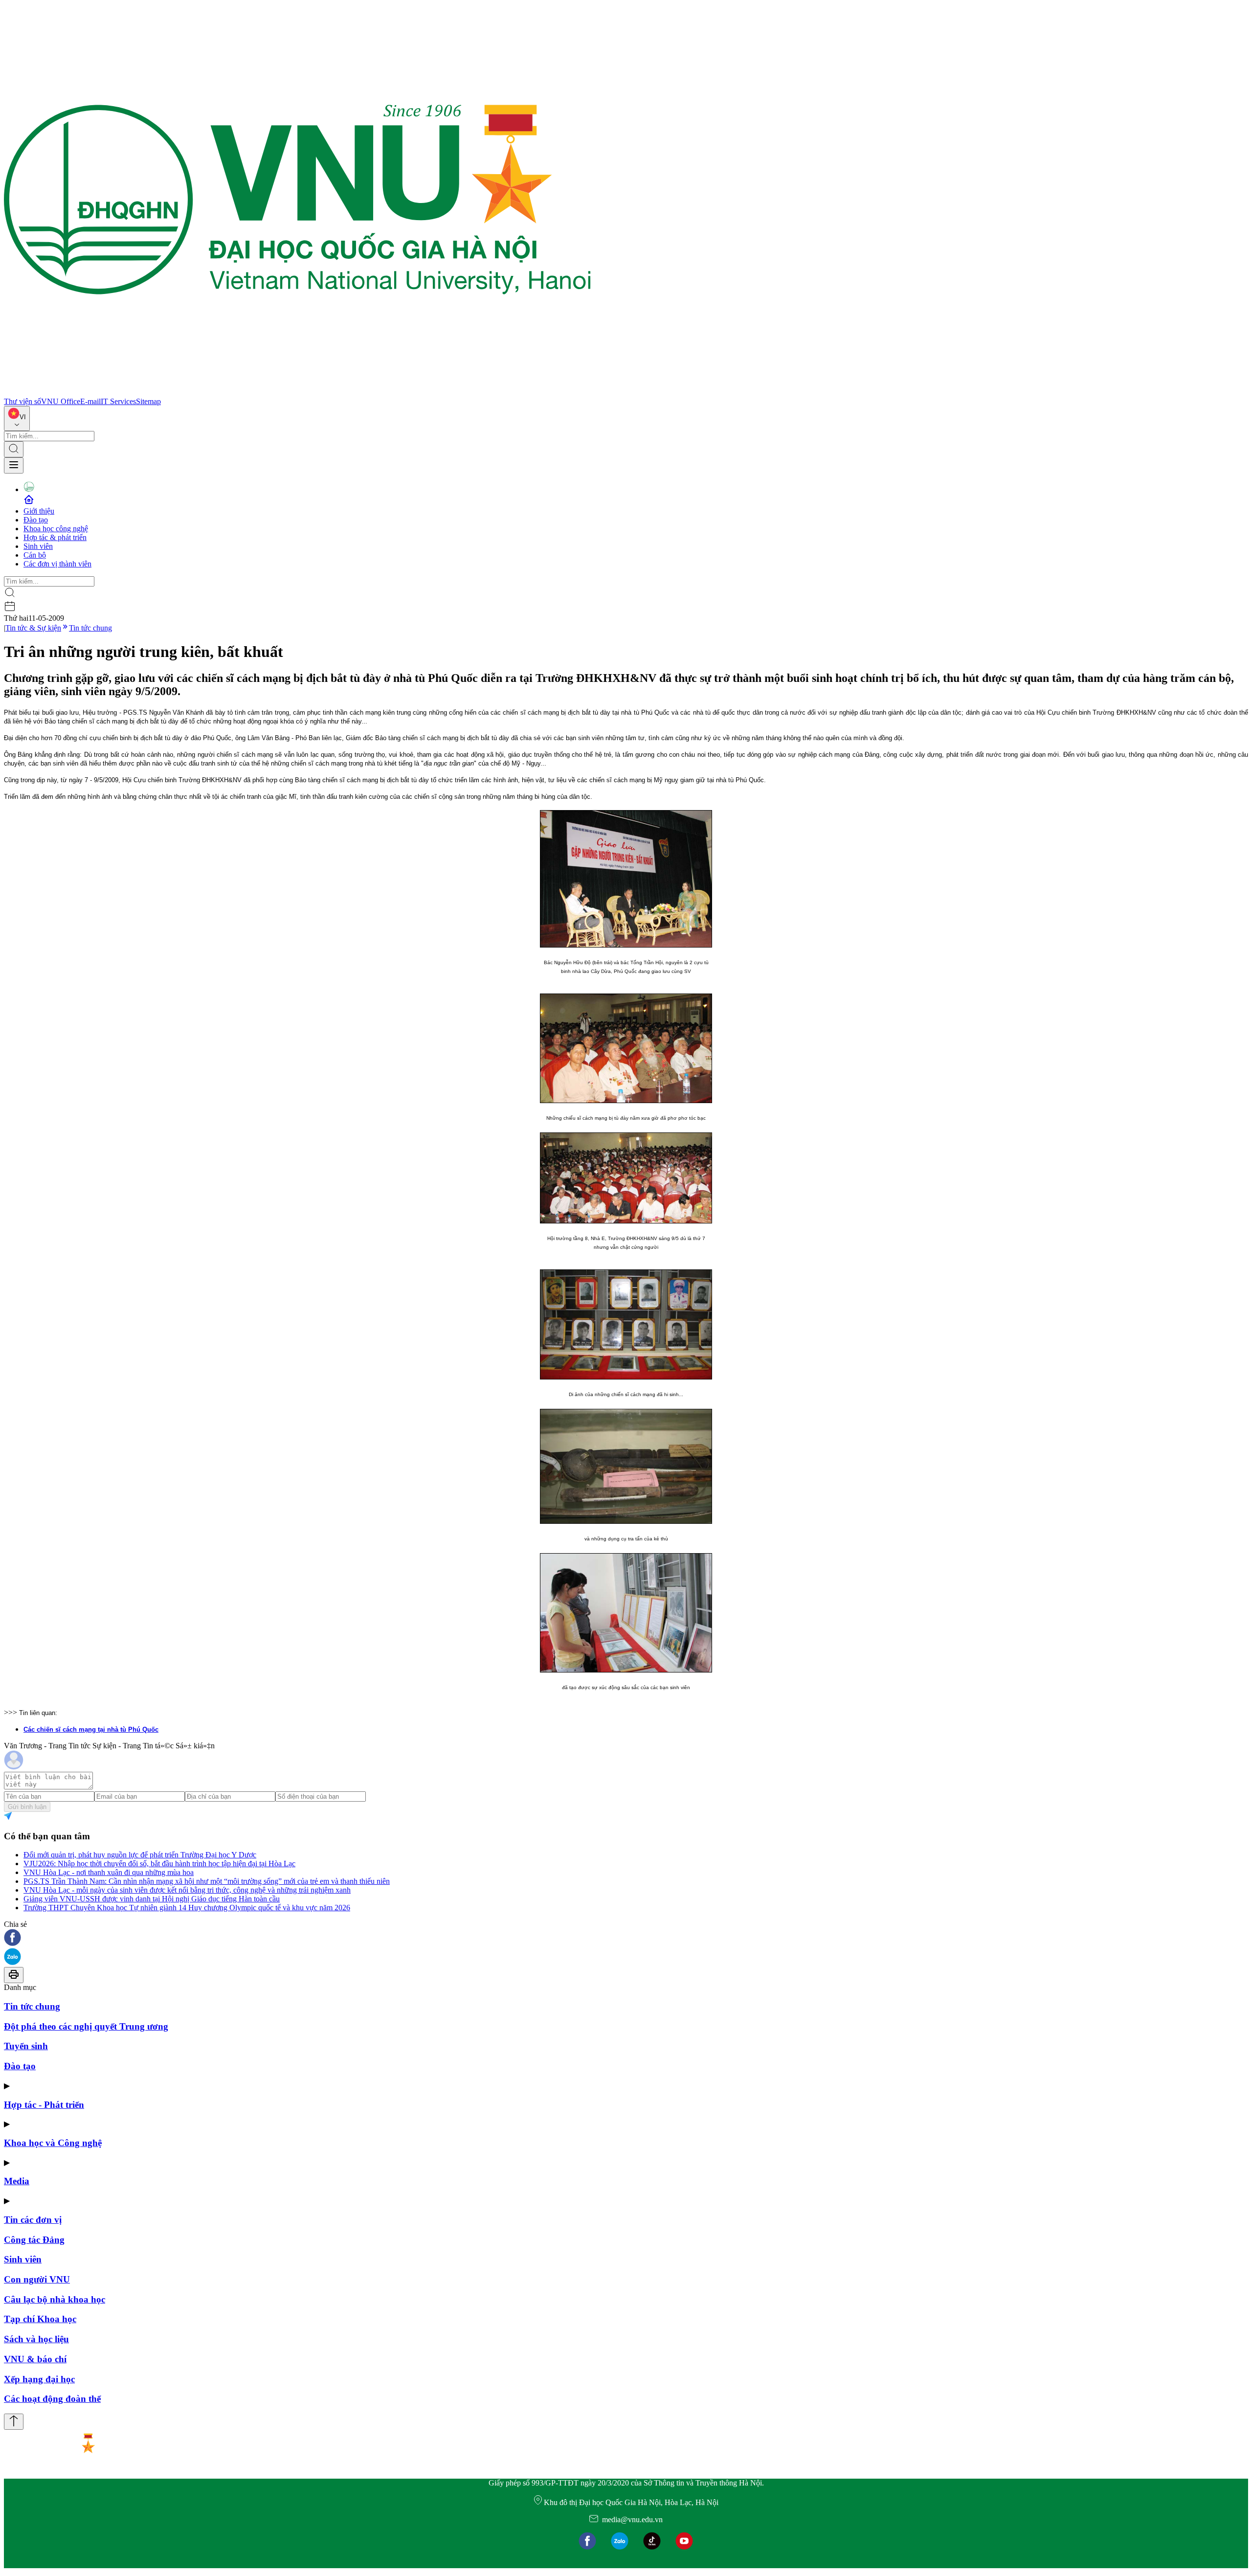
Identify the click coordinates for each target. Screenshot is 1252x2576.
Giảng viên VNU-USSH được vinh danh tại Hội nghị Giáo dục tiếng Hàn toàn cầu (152, 1899)
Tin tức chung (90, 628)
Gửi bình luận (27, 1807)
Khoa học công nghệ (56, 529)
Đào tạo (36, 520)
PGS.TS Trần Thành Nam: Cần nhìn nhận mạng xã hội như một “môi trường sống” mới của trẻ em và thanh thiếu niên (207, 1881)
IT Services (118, 401)
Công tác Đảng (34, 2240)
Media (17, 2181)
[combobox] (17, 418)
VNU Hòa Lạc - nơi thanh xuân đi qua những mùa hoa (109, 1872)
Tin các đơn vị (33, 2220)
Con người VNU (37, 2279)
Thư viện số (22, 401)
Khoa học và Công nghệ (53, 2143)
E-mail (90, 401)
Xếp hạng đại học (39, 2379)
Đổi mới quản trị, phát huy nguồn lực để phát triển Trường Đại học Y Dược (140, 1855)
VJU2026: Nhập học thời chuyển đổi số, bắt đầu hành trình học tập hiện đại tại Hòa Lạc (159, 1864)
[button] (626, 1938)
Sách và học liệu (36, 2339)
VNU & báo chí (35, 2359)
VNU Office (61, 401)
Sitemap (148, 401)
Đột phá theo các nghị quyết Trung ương (86, 2026)
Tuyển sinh (26, 2046)
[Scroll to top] (14, 2422)
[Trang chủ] (297, 393)
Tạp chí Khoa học (40, 2319)
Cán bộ (35, 555)
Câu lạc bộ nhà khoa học (55, 2299)
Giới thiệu (39, 511)
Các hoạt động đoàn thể (52, 2399)
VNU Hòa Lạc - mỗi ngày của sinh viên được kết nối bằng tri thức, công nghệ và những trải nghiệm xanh (187, 1890)
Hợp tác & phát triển (55, 537)
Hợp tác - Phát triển (44, 2105)
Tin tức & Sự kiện (33, 628)
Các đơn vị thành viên (57, 564)
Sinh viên (38, 546)
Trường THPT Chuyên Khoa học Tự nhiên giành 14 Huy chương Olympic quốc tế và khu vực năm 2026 (187, 1908)
